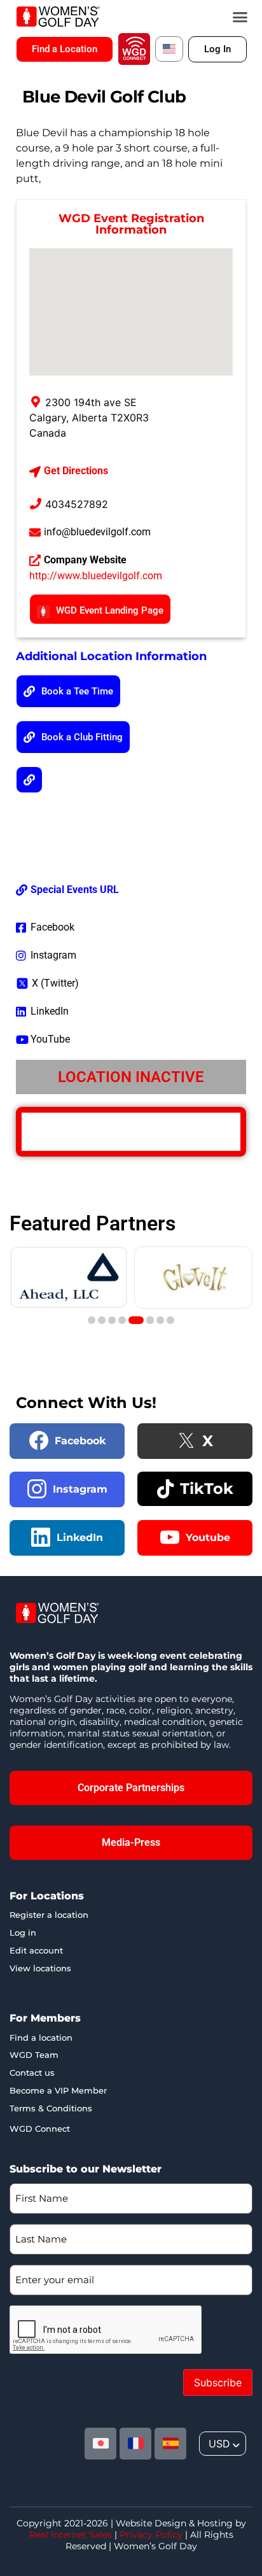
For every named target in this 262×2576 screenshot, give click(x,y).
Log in (23, 1932)
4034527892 (77, 504)
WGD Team (34, 2055)
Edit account (36, 1950)
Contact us (32, 2073)
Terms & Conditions (51, 2108)
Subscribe (218, 2382)
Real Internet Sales (71, 2535)
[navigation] (223, 2444)
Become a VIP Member (58, 2090)
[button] (240, 17)
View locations (40, 1968)
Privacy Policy (151, 2535)
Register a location (49, 1915)
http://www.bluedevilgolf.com (96, 576)
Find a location (41, 2038)
